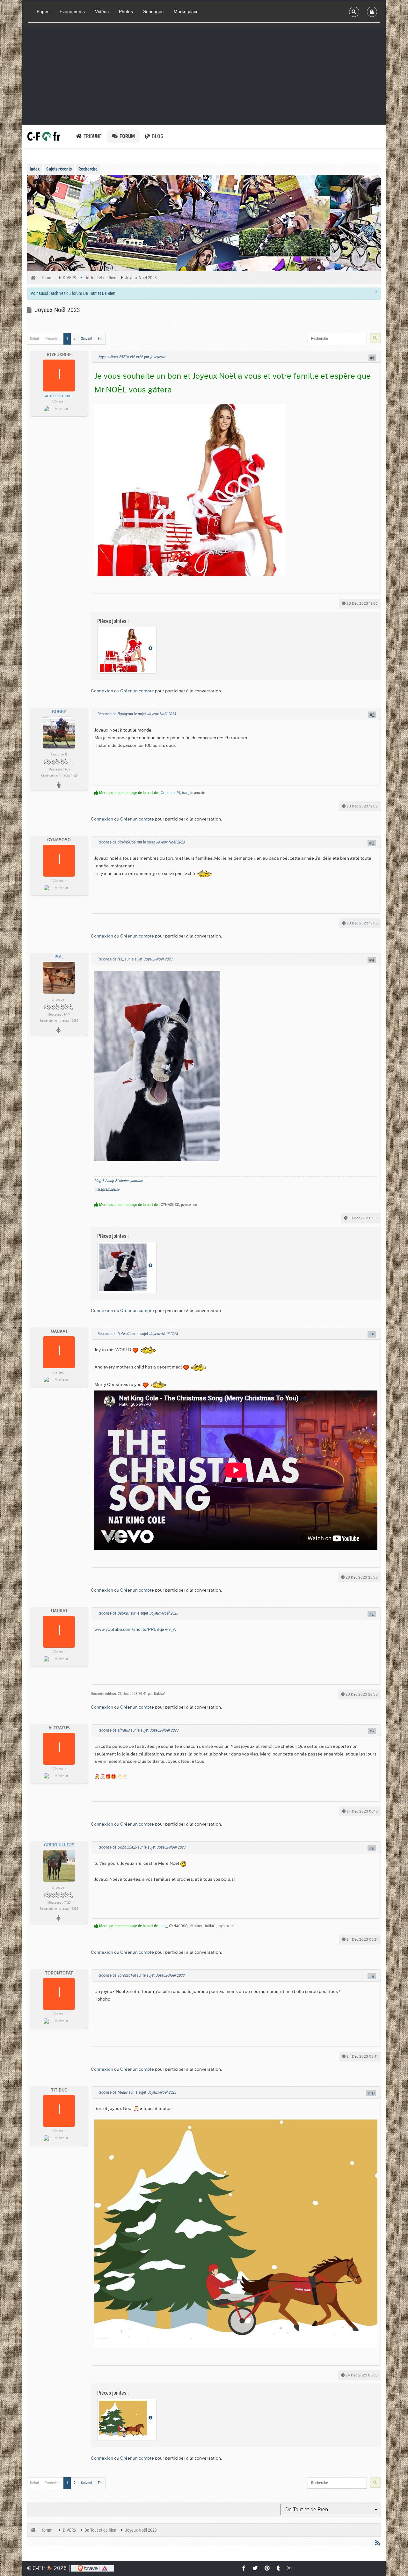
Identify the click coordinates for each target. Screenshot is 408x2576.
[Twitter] (255, 2568)
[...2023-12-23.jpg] (190, 489)
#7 (372, 1731)
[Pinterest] (267, 2568)
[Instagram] (289, 2568)
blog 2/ (113, 1181)
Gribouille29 (170, 793)
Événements (72, 11)
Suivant (87, 339)
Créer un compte (137, 690)
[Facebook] (244, 2568)
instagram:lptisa (107, 1189)
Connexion (102, 690)
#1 (372, 358)
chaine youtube (131, 1181)
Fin (100, 339)
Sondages (153, 11)
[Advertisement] (204, 76)
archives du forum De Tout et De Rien (83, 293)
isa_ (185, 793)
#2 (372, 715)
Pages (43, 11)
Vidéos (102, 11)
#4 (372, 960)
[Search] (354, 12)
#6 (372, 1614)
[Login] (372, 12)
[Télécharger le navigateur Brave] (93, 2568)
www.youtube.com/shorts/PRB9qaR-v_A (135, 1629)
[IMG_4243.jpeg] (236, 2232)
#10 (371, 2093)
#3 (372, 843)
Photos (126, 11)
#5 (372, 1334)
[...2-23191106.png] (157, 1065)
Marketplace (186, 11)
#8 (372, 1848)
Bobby (59, 712)
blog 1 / (100, 1181)
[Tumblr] (279, 2568)
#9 (372, 1976)
